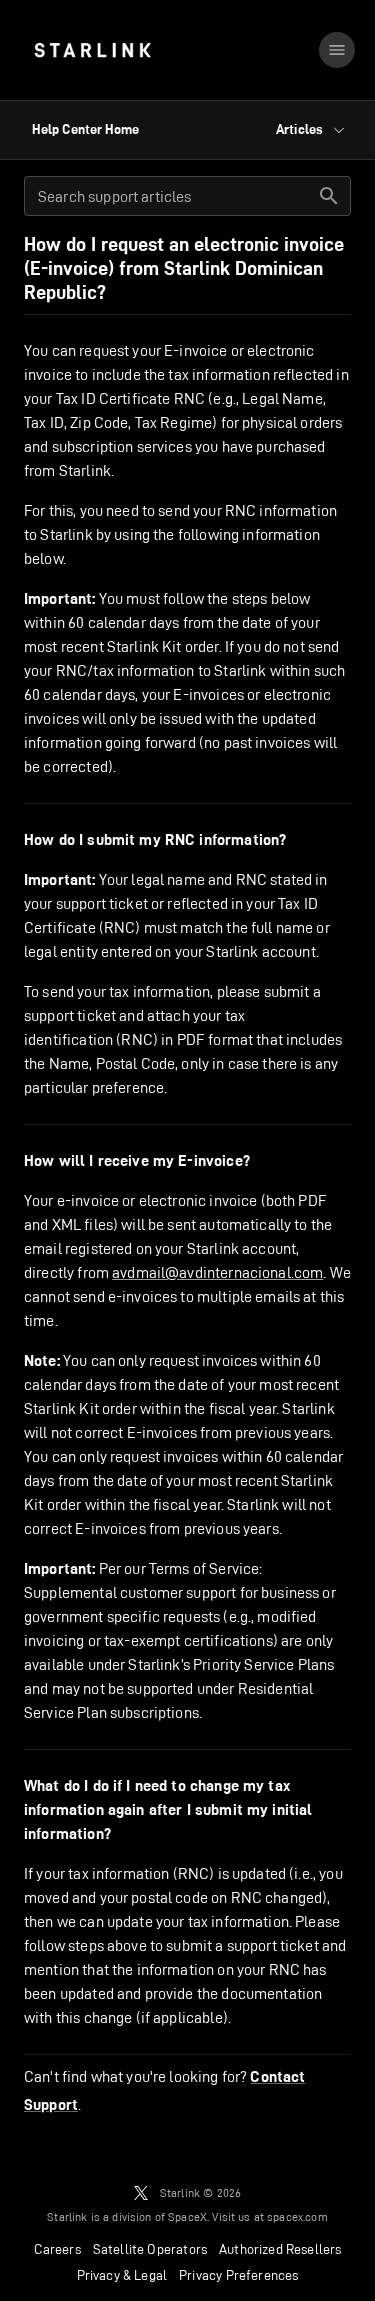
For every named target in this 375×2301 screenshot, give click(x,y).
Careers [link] (57, 2249)
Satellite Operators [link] (150, 2249)
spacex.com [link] (297, 2216)
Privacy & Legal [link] (122, 2275)
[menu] (337, 50)
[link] (92, 50)
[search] (329, 196)
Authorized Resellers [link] (280, 2249)
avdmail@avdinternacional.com (217, 1272)
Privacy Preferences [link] (238, 2275)
